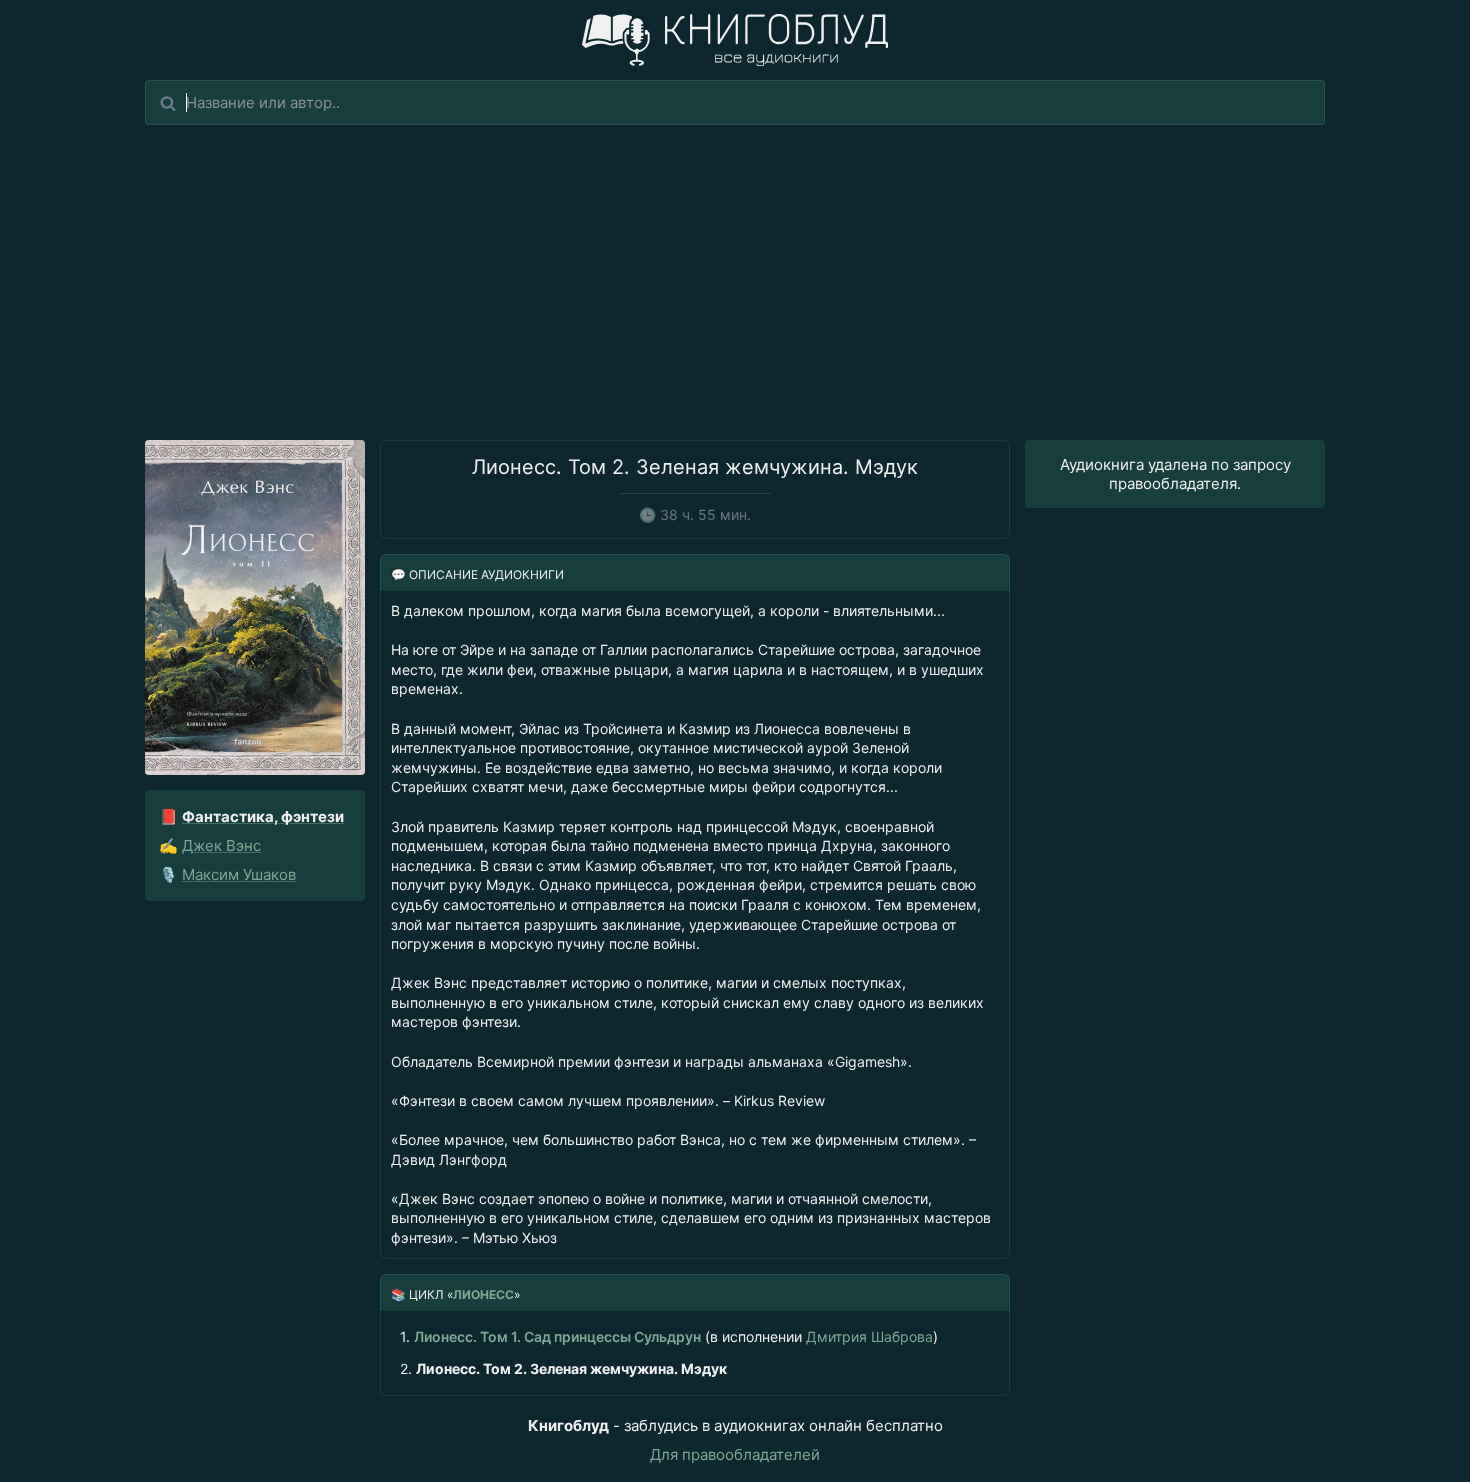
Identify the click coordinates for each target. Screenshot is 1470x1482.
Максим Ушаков (239, 874)
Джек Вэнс (221, 845)
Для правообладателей (735, 1454)
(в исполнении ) (669, 1336)
